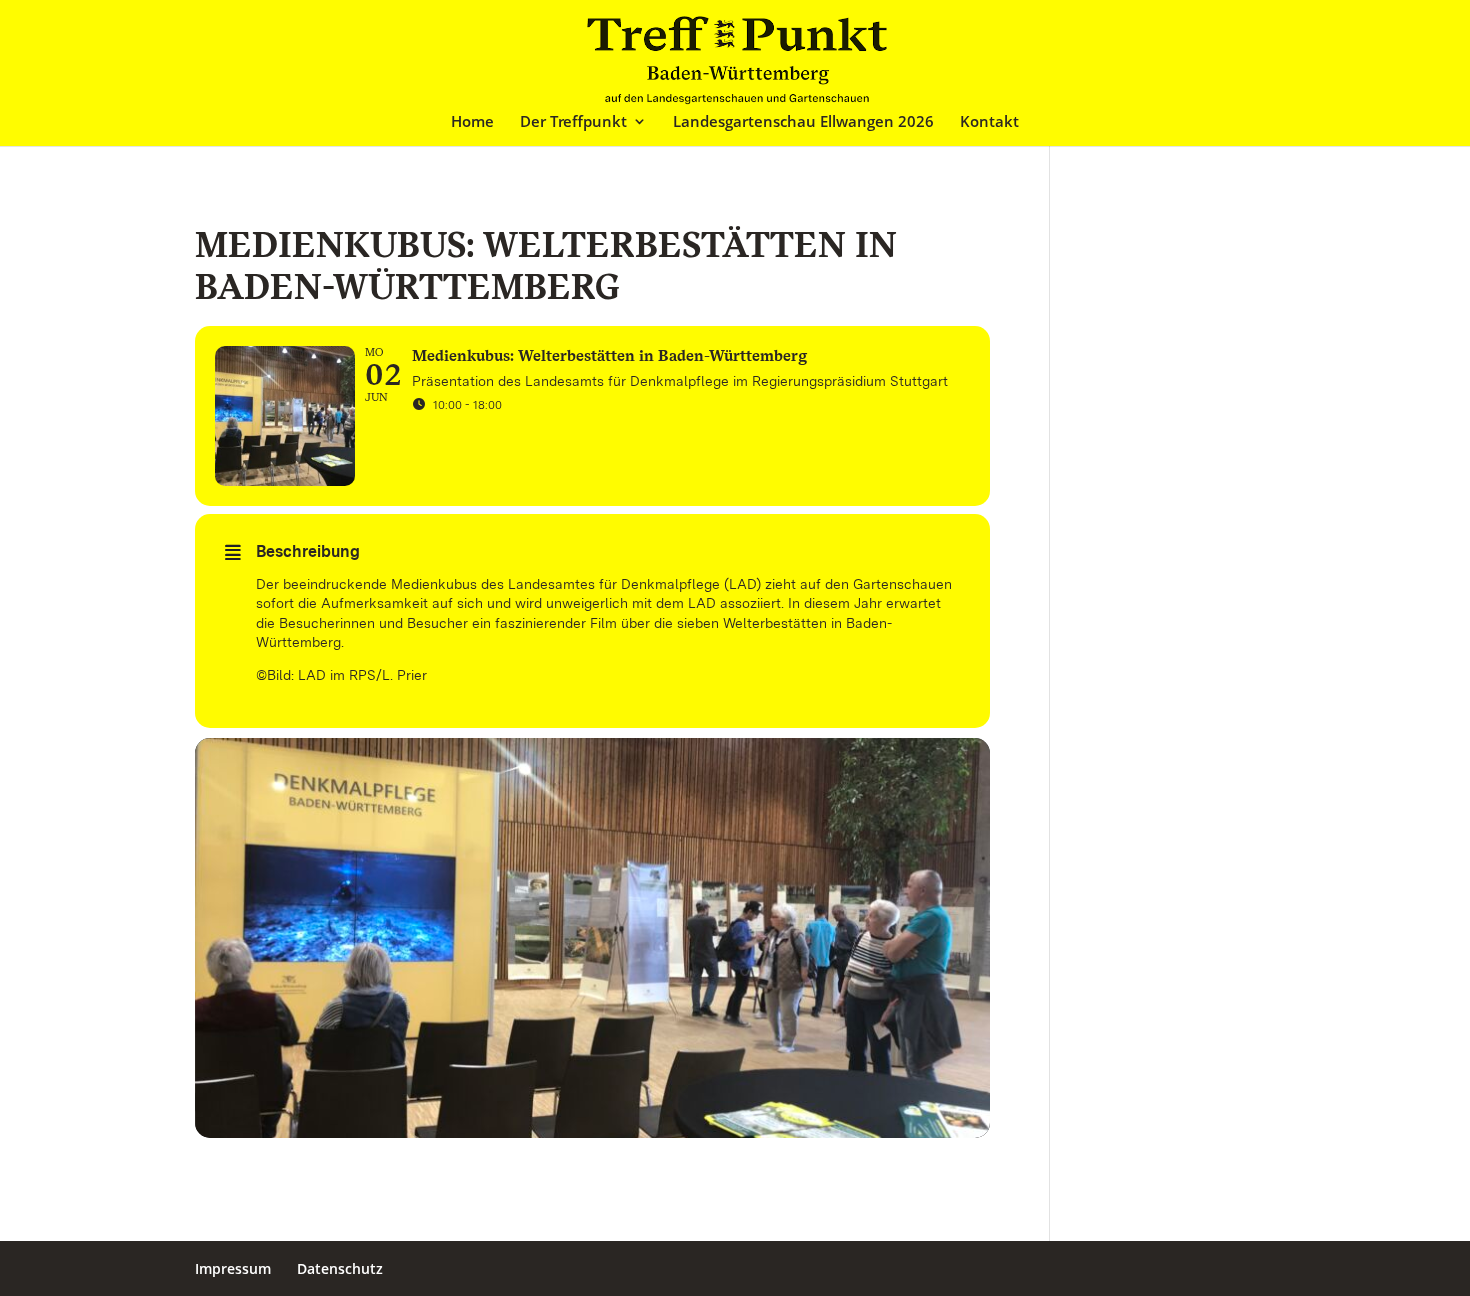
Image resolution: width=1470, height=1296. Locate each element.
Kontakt (989, 122)
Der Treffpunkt (573, 122)
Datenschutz (340, 1268)
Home (472, 122)
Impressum (233, 1268)
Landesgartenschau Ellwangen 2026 (803, 122)
